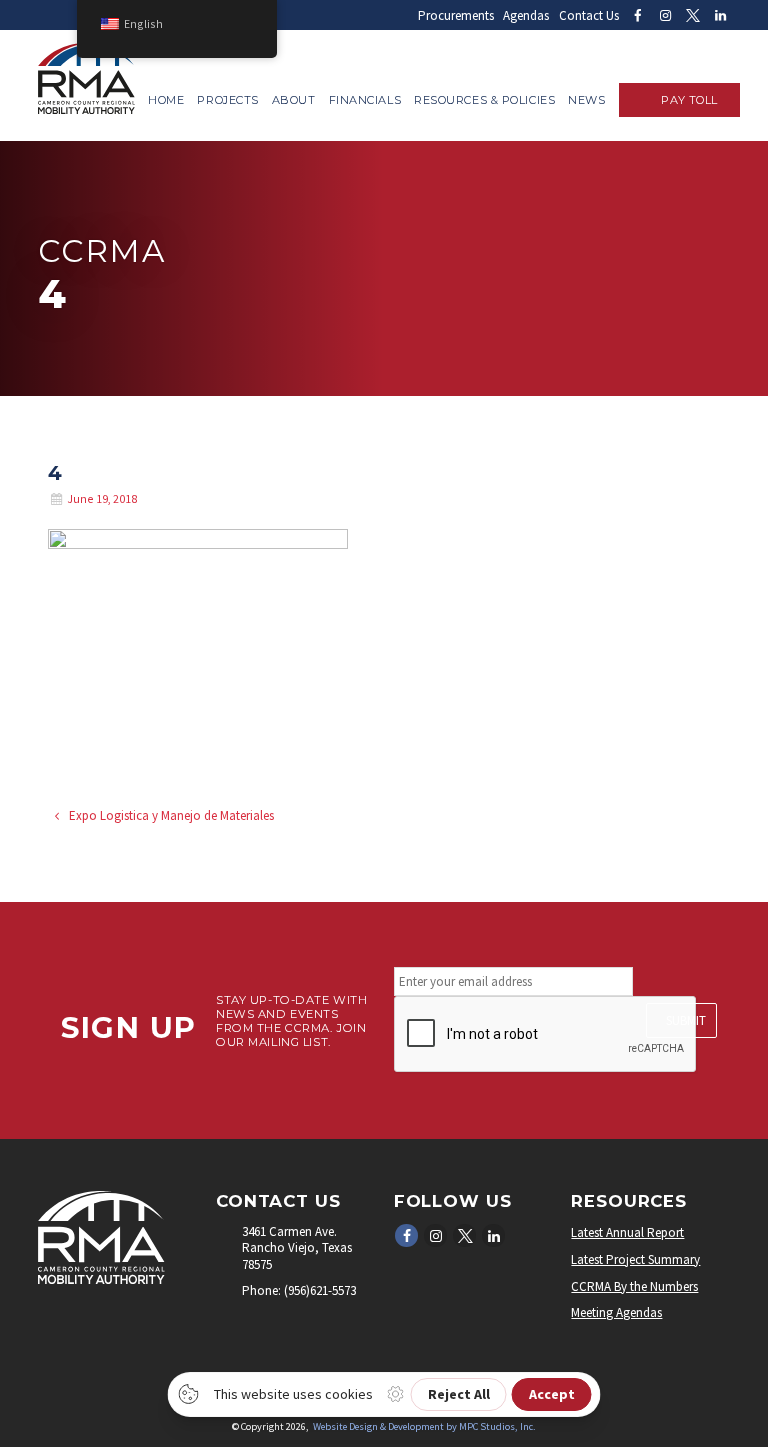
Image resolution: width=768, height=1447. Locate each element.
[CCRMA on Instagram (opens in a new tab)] (665, 15)
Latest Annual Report (627, 1232)
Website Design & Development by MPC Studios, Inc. (424, 1426)
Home (166, 100)
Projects (227, 100)
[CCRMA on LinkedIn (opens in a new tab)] (720, 15)
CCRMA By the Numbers (634, 1286)
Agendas (526, 15)
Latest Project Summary (635, 1259)
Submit (686, 1020)
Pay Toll (689, 100)
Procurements (456, 15)
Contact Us (589, 15)
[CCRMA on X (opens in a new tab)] (693, 15)
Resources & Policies (484, 100)
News (586, 100)
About (294, 100)
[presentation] (546, 1035)
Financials (365, 100)
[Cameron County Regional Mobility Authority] (86, 109)
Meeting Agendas (616, 1312)
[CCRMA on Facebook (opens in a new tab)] (637, 15)
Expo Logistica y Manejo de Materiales (170, 815)
